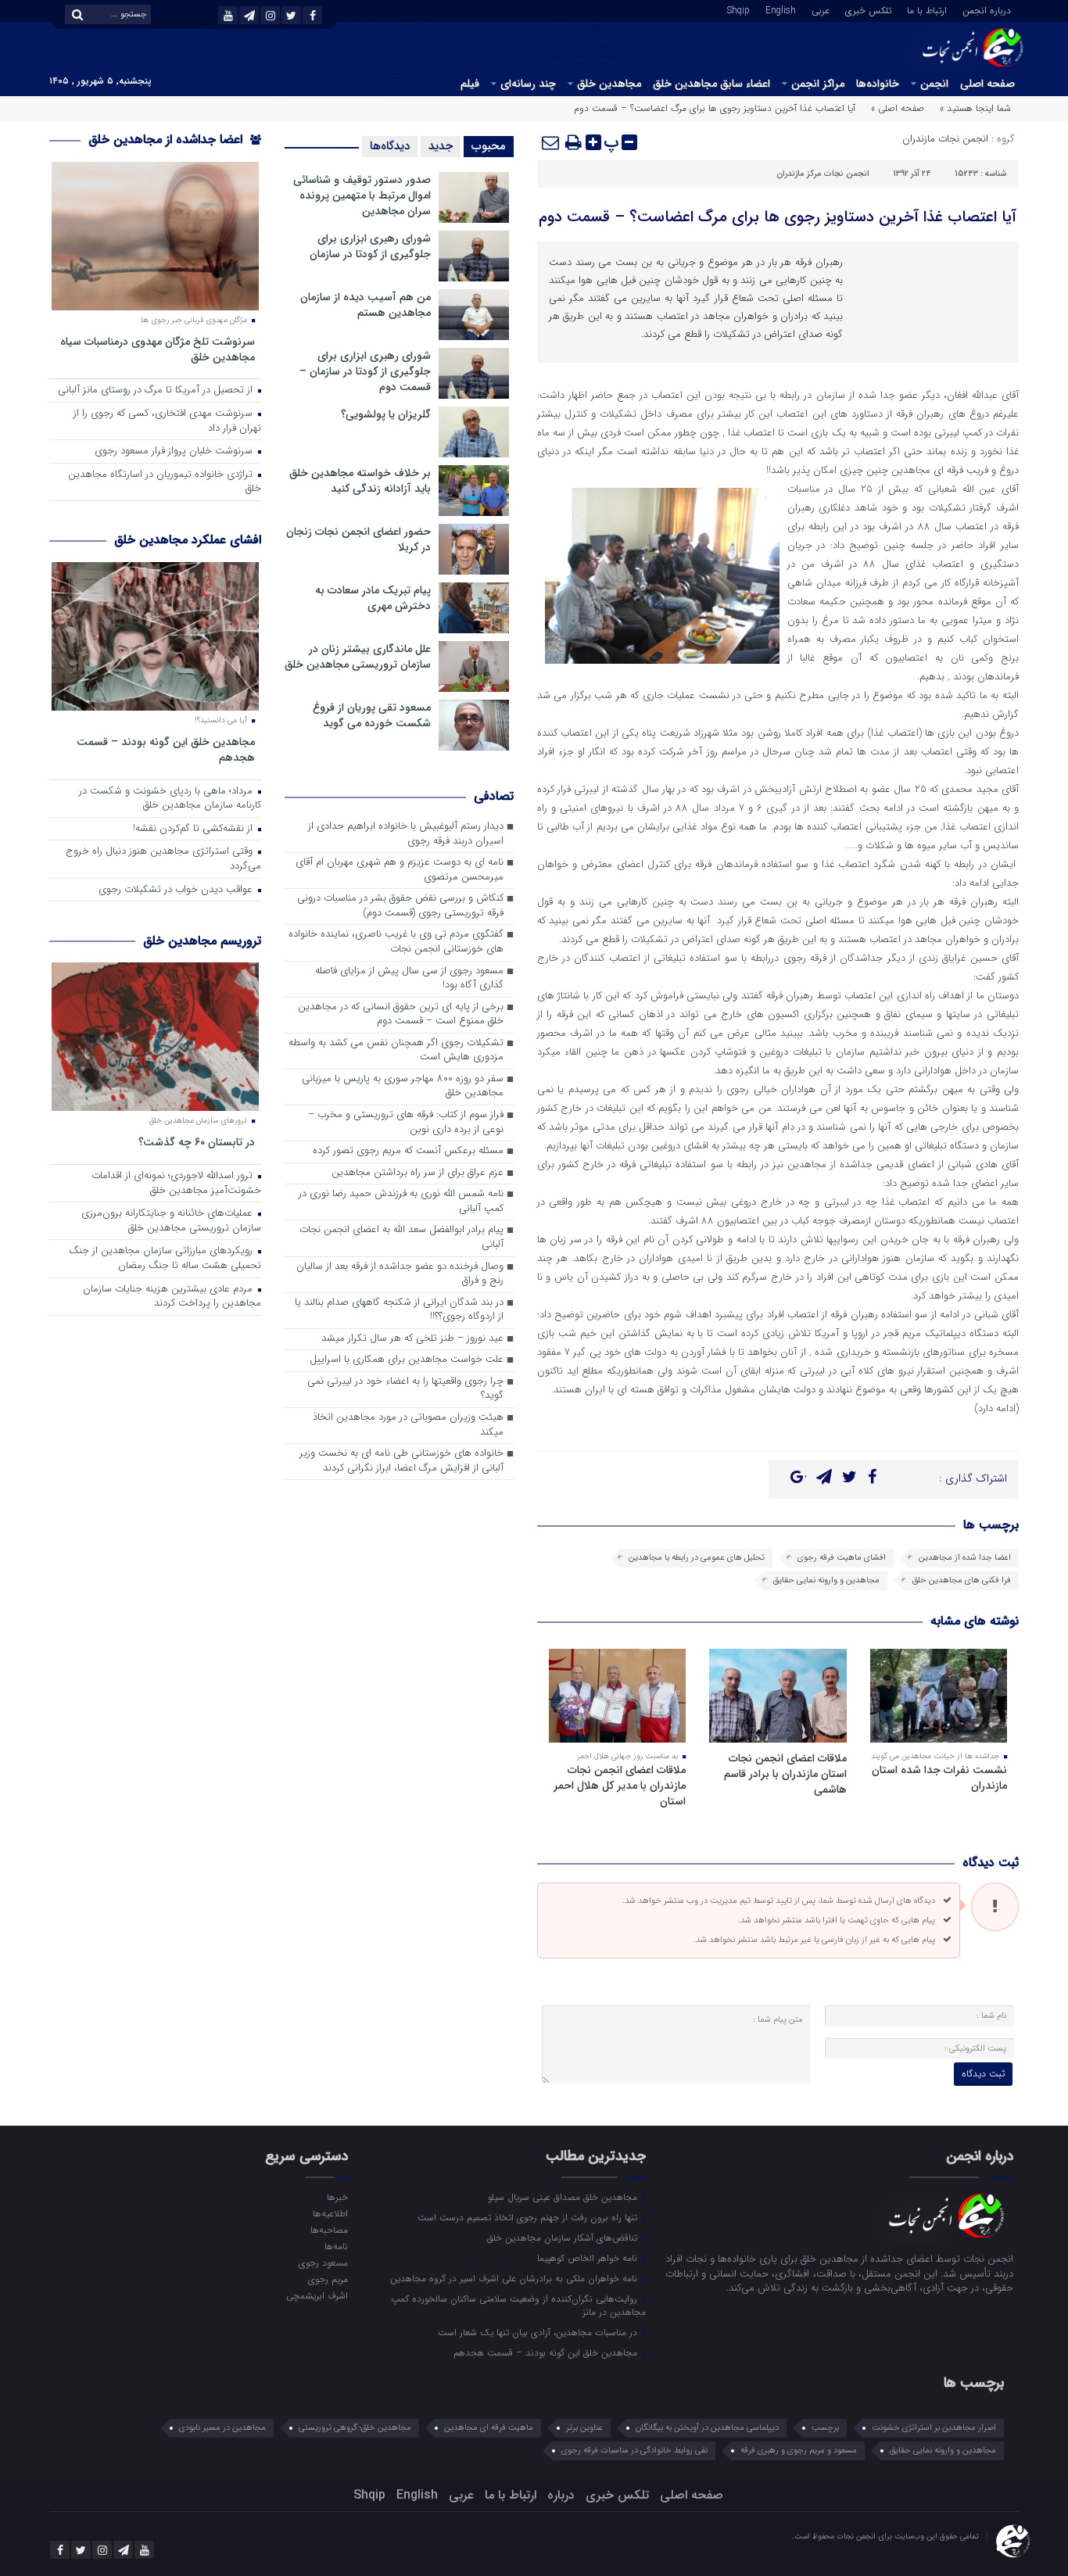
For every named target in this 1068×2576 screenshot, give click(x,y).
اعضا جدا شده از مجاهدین (965, 1558)
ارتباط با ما (927, 9)
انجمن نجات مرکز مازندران (823, 174)
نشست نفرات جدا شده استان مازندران (939, 1778)
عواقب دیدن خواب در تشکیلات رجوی (177, 890)
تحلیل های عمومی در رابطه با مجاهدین (697, 1558)
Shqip (738, 9)
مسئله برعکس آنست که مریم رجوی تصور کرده (408, 1151)
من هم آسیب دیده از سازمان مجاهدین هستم (366, 305)
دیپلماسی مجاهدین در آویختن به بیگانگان (707, 2428)
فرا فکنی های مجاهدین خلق (962, 1580)
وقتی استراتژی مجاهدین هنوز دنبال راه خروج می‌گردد (163, 859)
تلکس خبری (868, 9)
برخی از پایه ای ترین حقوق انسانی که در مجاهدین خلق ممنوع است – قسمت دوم (401, 1015)
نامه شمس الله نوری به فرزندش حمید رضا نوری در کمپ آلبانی (401, 1202)
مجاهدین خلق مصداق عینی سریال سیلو (564, 2197)
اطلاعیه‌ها (330, 2213)
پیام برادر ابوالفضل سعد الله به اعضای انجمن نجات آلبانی (401, 1238)
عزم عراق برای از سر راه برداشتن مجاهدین (418, 1173)
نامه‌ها (336, 2246)
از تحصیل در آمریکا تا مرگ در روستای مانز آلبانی (157, 391)
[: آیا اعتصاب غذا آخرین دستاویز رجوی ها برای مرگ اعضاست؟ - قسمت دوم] (551, 142)
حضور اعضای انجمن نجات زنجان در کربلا (358, 539)
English (781, 9)
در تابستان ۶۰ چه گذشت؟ (197, 1142)
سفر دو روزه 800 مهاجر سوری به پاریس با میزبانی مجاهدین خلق (403, 1087)
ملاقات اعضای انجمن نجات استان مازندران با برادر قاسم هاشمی (785, 1774)
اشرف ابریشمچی (317, 2295)
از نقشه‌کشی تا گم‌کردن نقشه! (194, 829)
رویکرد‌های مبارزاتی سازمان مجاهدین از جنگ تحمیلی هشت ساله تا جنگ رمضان (165, 1259)
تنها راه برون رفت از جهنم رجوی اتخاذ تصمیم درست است (529, 2217)
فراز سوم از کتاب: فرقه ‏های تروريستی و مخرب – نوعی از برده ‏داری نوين (406, 1123)
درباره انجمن (987, 9)
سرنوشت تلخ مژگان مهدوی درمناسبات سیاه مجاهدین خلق (158, 349)
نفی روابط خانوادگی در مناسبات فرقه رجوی (634, 2451)
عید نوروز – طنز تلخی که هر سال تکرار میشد (412, 1339)
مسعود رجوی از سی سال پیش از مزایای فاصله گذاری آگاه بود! (409, 979)
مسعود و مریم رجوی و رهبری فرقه (799, 2451)
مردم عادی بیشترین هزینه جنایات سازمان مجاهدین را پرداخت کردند (172, 1297)
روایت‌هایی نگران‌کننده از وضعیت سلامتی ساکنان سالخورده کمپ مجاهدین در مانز (518, 2305)
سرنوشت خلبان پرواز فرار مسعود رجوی (175, 451)
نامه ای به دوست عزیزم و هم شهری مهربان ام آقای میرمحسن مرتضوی (400, 870)
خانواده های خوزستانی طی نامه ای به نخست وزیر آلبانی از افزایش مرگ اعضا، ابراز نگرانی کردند (401, 1461)
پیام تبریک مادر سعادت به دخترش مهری (373, 598)
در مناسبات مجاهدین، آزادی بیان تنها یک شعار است (539, 2332)
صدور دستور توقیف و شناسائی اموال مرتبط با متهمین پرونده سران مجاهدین (362, 195)
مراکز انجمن (818, 84)
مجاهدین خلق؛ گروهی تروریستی (355, 2428)
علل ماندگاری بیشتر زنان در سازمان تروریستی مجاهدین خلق (358, 657)
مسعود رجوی (323, 2263)
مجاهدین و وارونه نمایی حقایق (826, 1580)
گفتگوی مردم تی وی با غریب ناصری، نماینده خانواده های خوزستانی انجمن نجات (396, 942)
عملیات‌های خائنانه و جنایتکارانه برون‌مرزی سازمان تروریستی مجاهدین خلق (171, 1221)
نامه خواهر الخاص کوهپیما (589, 2258)
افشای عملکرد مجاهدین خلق (188, 540)
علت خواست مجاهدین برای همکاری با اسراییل (407, 1360)
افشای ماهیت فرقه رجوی (842, 1558)
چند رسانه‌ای (528, 84)
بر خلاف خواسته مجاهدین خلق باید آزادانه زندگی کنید (360, 481)
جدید (441, 146)
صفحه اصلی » (898, 108)
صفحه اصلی (987, 84)
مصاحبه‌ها (329, 2230)
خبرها (337, 2197)
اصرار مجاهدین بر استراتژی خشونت (934, 2428)
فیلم (470, 84)
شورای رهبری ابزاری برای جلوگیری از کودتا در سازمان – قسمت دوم (365, 371)
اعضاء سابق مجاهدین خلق (711, 84)
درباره (561, 2495)
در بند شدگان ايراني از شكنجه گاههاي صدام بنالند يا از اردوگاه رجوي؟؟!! (399, 1310)
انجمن (934, 84)
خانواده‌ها (878, 84)
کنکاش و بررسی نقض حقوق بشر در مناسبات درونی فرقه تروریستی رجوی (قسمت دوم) (400, 906)
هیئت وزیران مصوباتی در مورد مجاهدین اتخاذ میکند (408, 1425)
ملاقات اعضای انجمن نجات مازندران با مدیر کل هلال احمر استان (620, 1786)
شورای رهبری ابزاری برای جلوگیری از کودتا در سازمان (370, 246)
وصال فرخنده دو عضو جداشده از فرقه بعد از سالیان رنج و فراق (400, 1274)
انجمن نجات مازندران (945, 139)
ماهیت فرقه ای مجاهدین (489, 2428)
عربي (821, 9)
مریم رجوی (328, 2279)
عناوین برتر (584, 2428)
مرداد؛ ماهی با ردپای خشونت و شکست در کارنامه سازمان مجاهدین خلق (170, 799)
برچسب (825, 2428)
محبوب (489, 146)
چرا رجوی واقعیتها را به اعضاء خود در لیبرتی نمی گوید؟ (405, 1389)
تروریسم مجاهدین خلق (202, 941)
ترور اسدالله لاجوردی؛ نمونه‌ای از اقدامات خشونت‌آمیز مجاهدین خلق (176, 1184)
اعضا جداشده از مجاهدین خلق (167, 140)
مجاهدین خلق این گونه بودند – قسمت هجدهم (166, 749)
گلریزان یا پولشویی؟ (386, 414)
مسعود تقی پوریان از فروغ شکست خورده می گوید (372, 715)
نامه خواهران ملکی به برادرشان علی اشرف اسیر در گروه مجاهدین (515, 2278)
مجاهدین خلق (609, 84)
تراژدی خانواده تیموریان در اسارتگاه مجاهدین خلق (165, 482)
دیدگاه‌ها (390, 146)
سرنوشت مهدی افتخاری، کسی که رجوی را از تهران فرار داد (167, 421)
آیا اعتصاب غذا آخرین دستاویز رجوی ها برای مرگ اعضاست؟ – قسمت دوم (778, 217)
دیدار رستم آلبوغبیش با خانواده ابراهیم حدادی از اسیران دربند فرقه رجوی (406, 834)
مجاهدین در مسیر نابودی (222, 2428)
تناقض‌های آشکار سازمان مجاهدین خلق (564, 2237)
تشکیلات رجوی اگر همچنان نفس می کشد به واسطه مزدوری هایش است (396, 1051)
